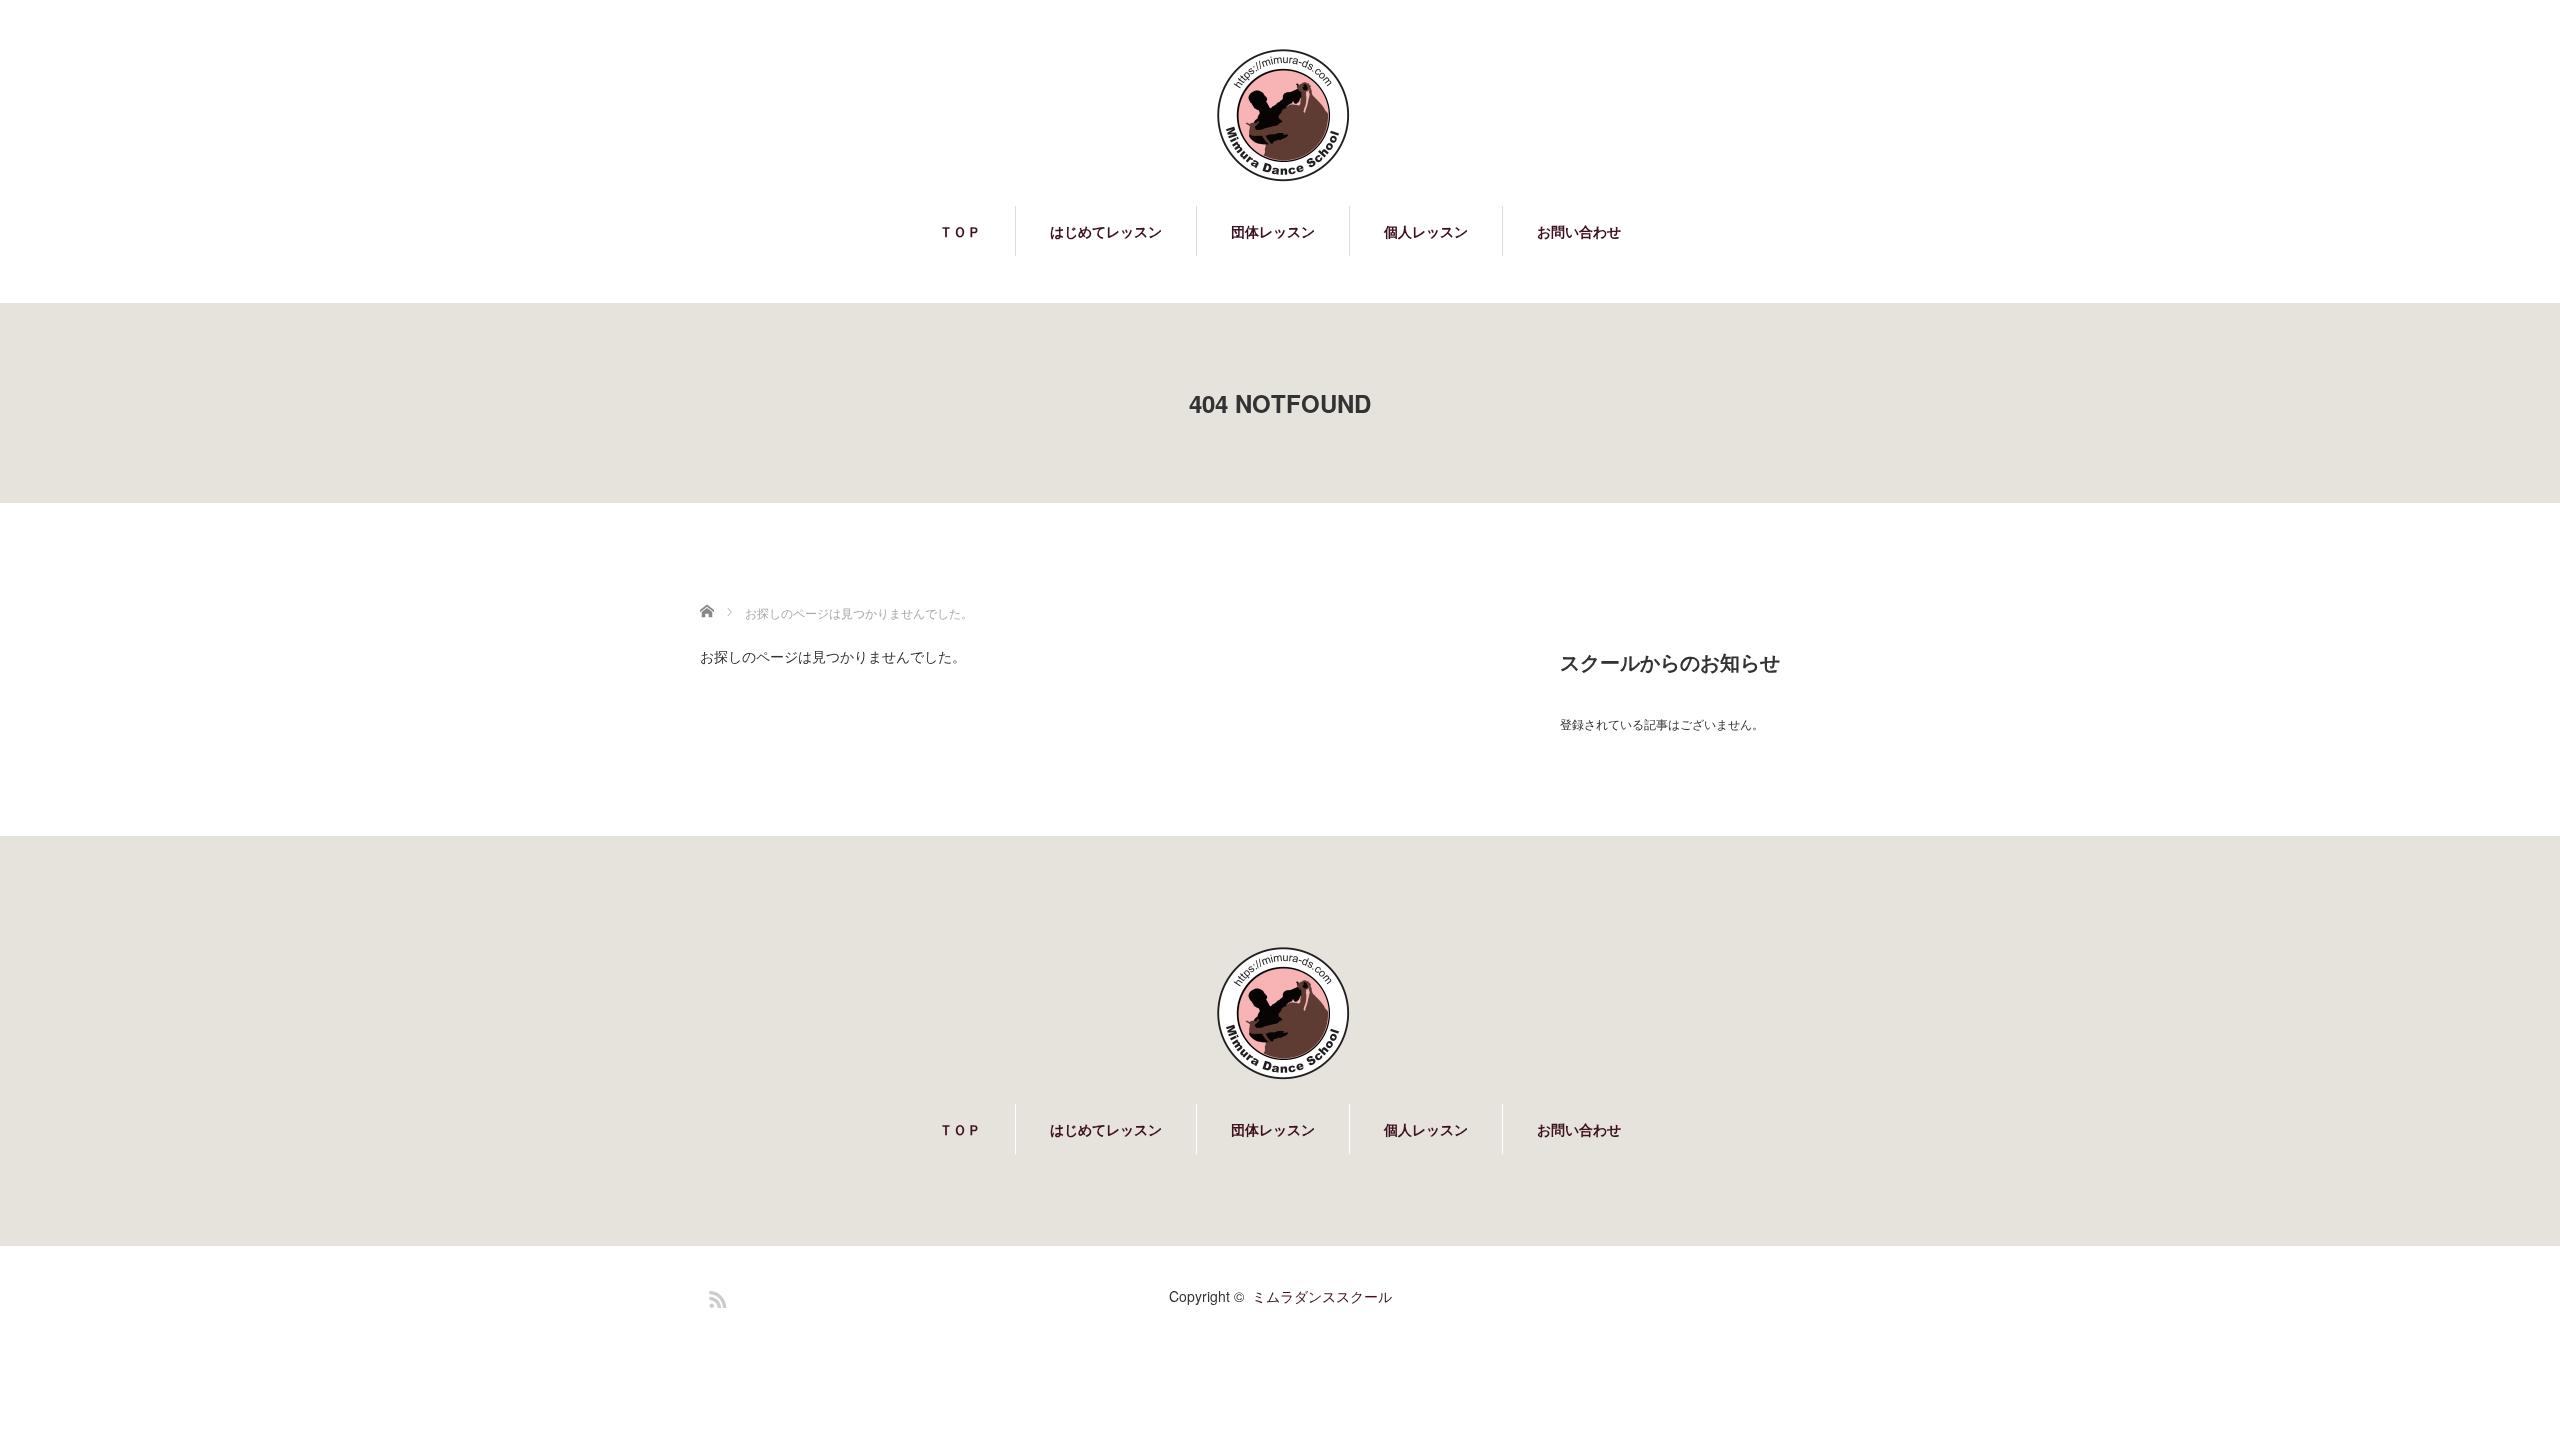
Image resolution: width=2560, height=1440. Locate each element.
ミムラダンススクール (1322, 1296)
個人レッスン (1426, 231)
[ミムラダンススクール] (1280, 115)
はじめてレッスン (1106, 231)
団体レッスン (1273, 231)
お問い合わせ (1579, 231)
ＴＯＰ (960, 231)
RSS (715, 1296)
